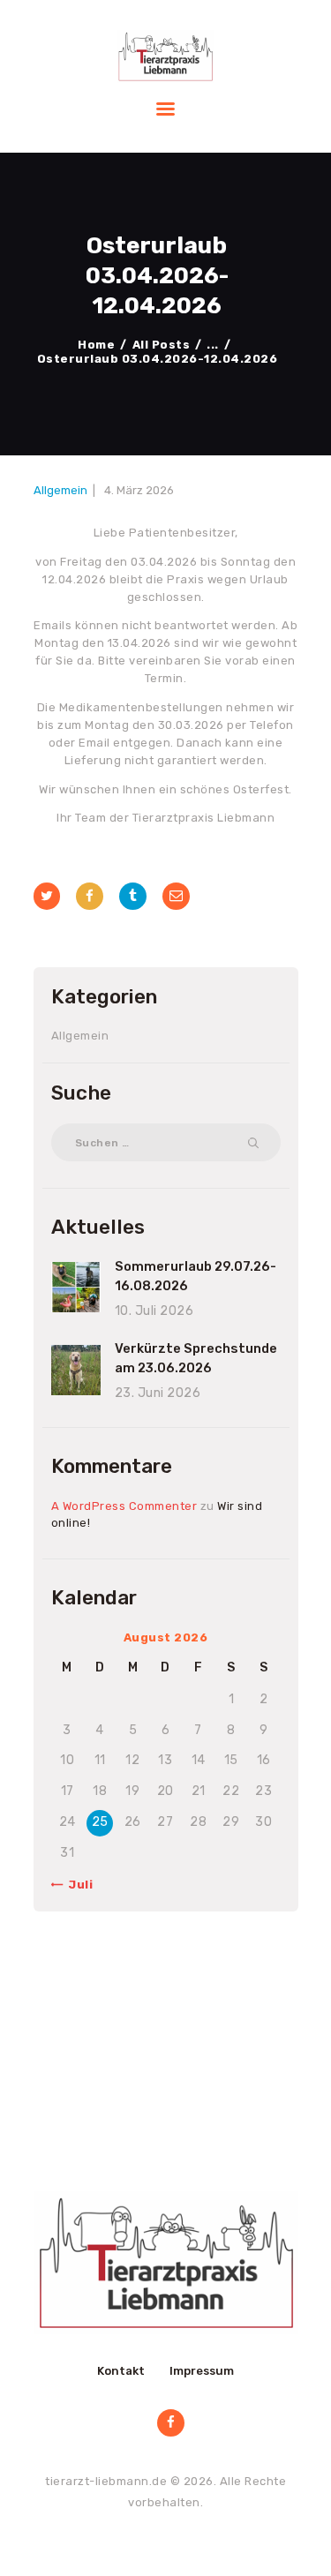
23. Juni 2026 (158, 1393)
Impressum (202, 2371)
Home (96, 345)
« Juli (75, 1885)
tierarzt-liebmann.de (106, 2481)
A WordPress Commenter (124, 1506)
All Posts (162, 345)
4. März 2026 (139, 490)
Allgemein (60, 490)
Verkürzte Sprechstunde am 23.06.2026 (196, 1358)
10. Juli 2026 (154, 1311)
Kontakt (121, 2371)
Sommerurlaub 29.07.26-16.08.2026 (196, 1276)
